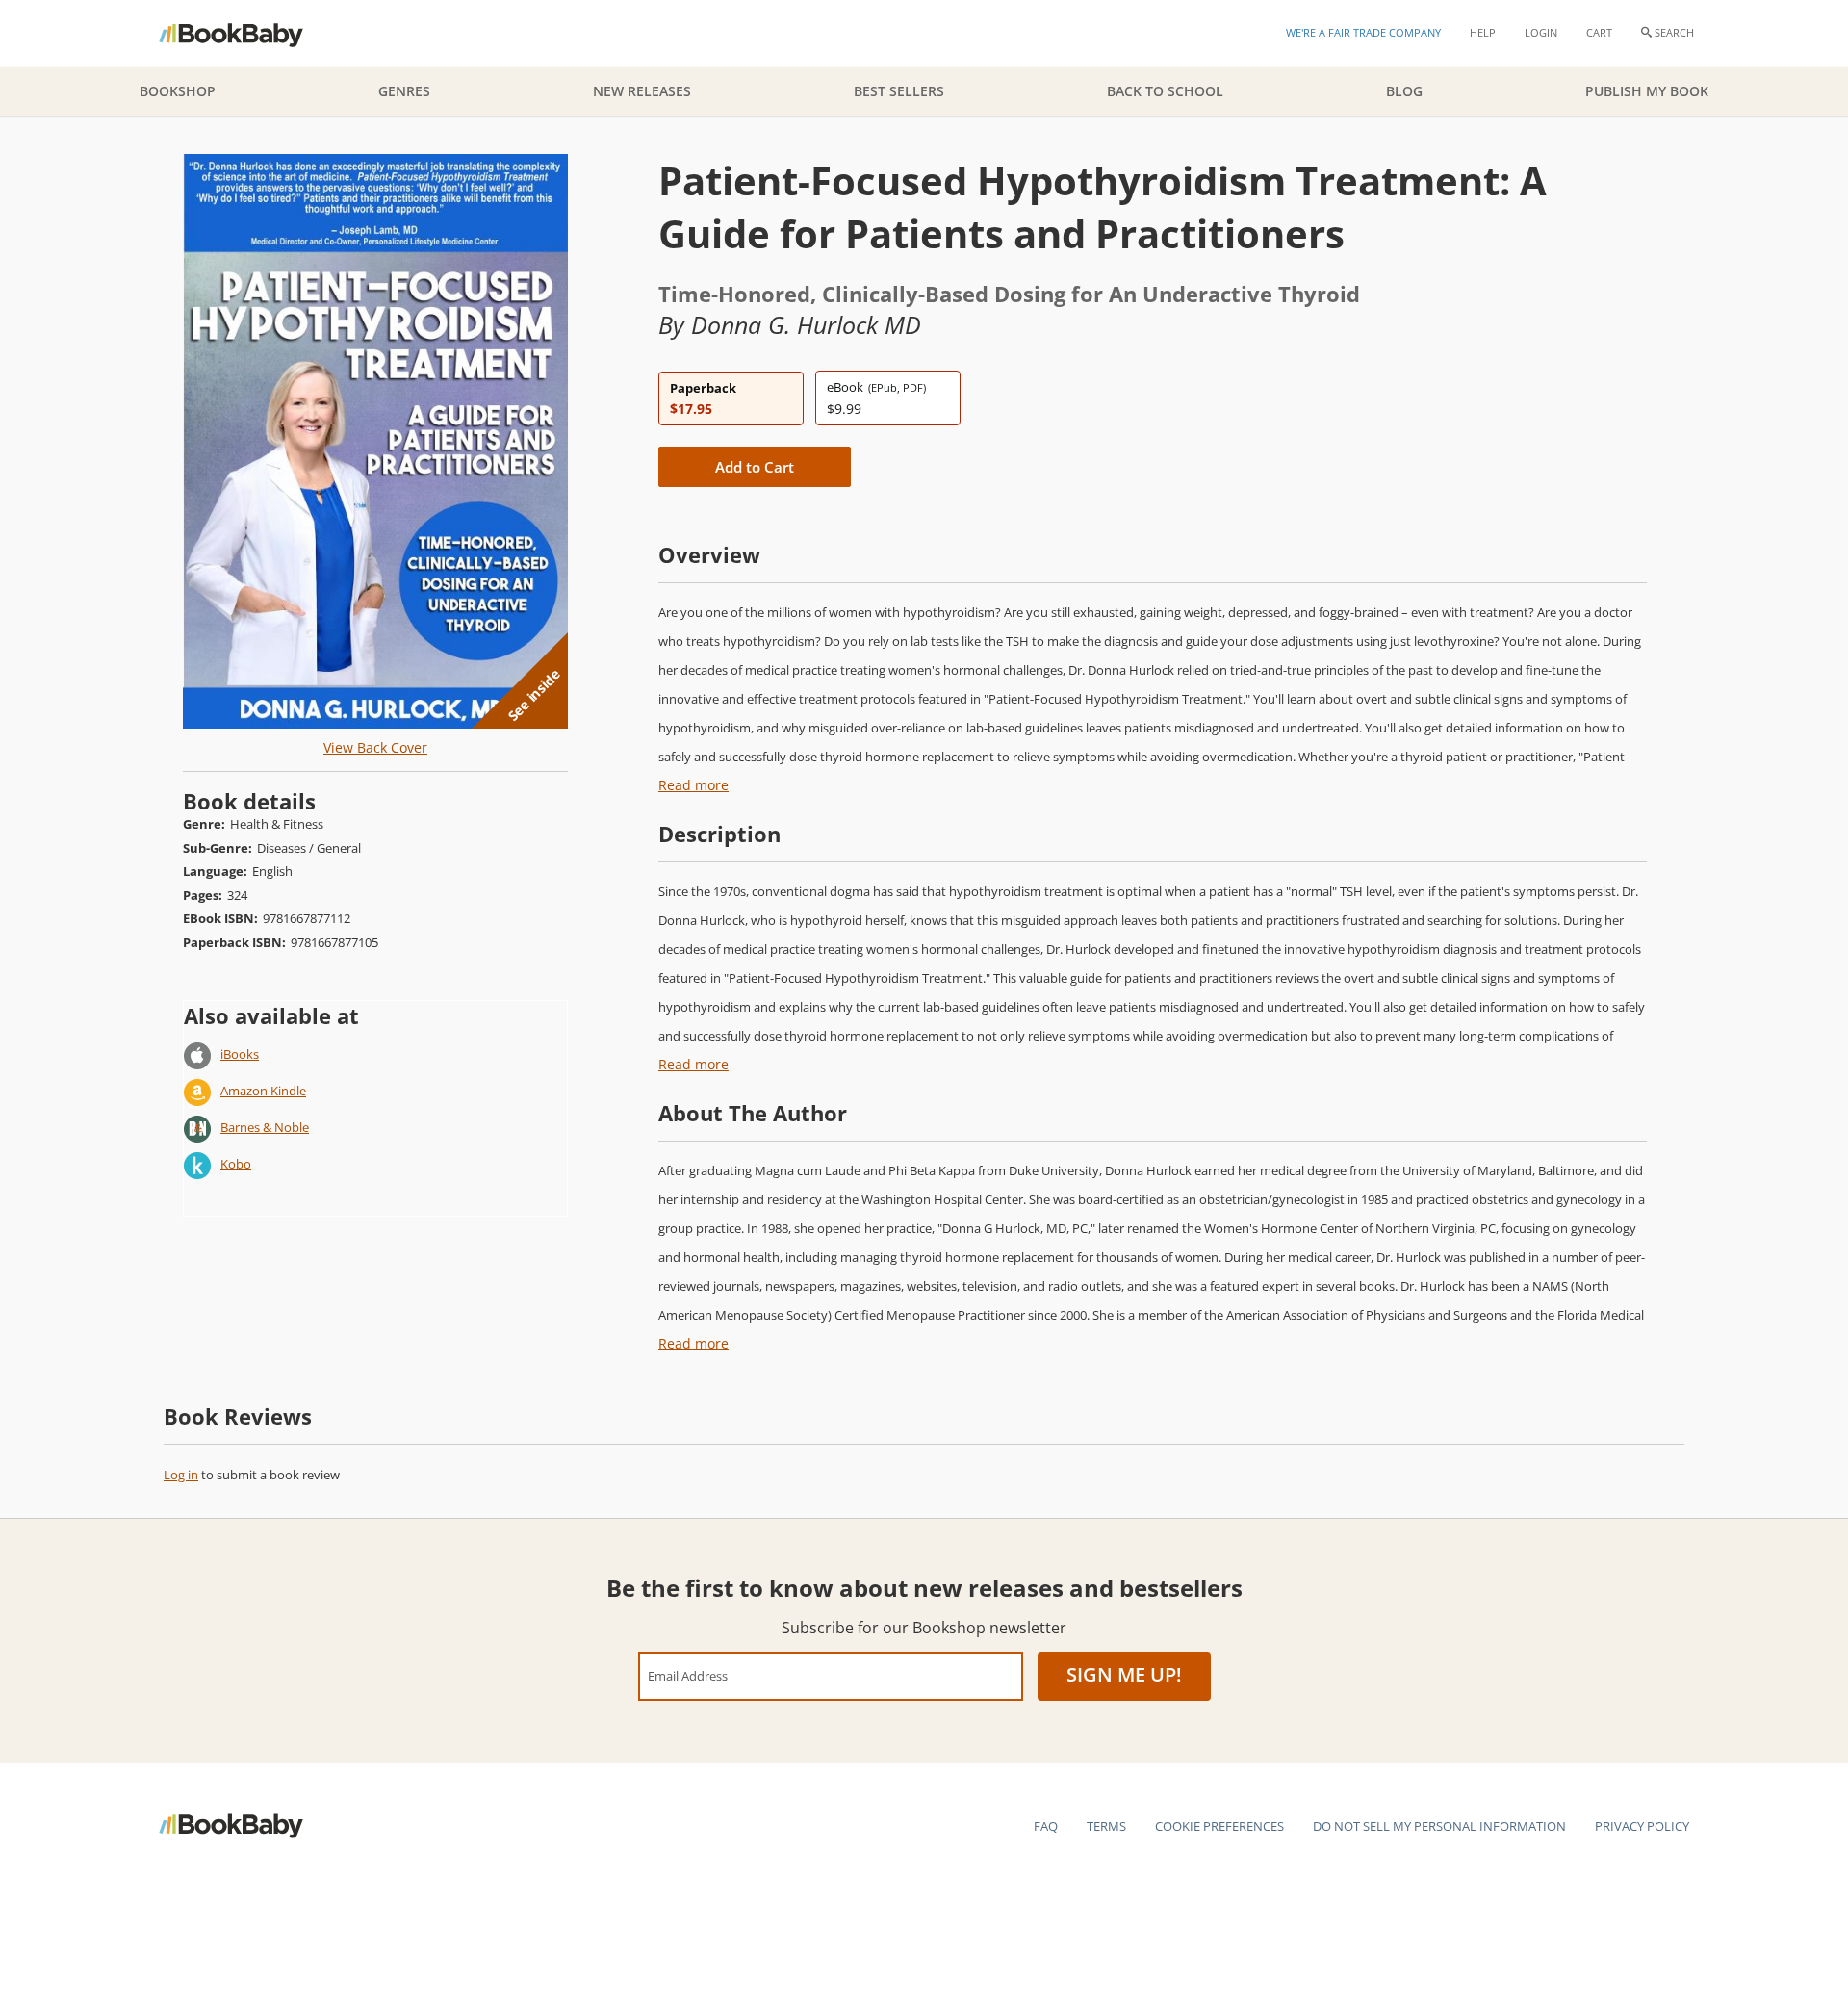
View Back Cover (375, 747)
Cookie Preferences (1219, 1826)
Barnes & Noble (265, 1127)
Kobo (236, 1164)
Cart (1599, 32)
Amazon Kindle (263, 1091)
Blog (1404, 91)
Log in (181, 1475)
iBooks (240, 1054)
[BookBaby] (248, 34)
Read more (693, 785)
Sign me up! (1124, 1674)
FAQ (1046, 1826)
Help (1483, 32)
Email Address (688, 1675)
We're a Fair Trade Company (1363, 32)
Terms (1106, 1826)
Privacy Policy (1642, 1826)
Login (1541, 32)
